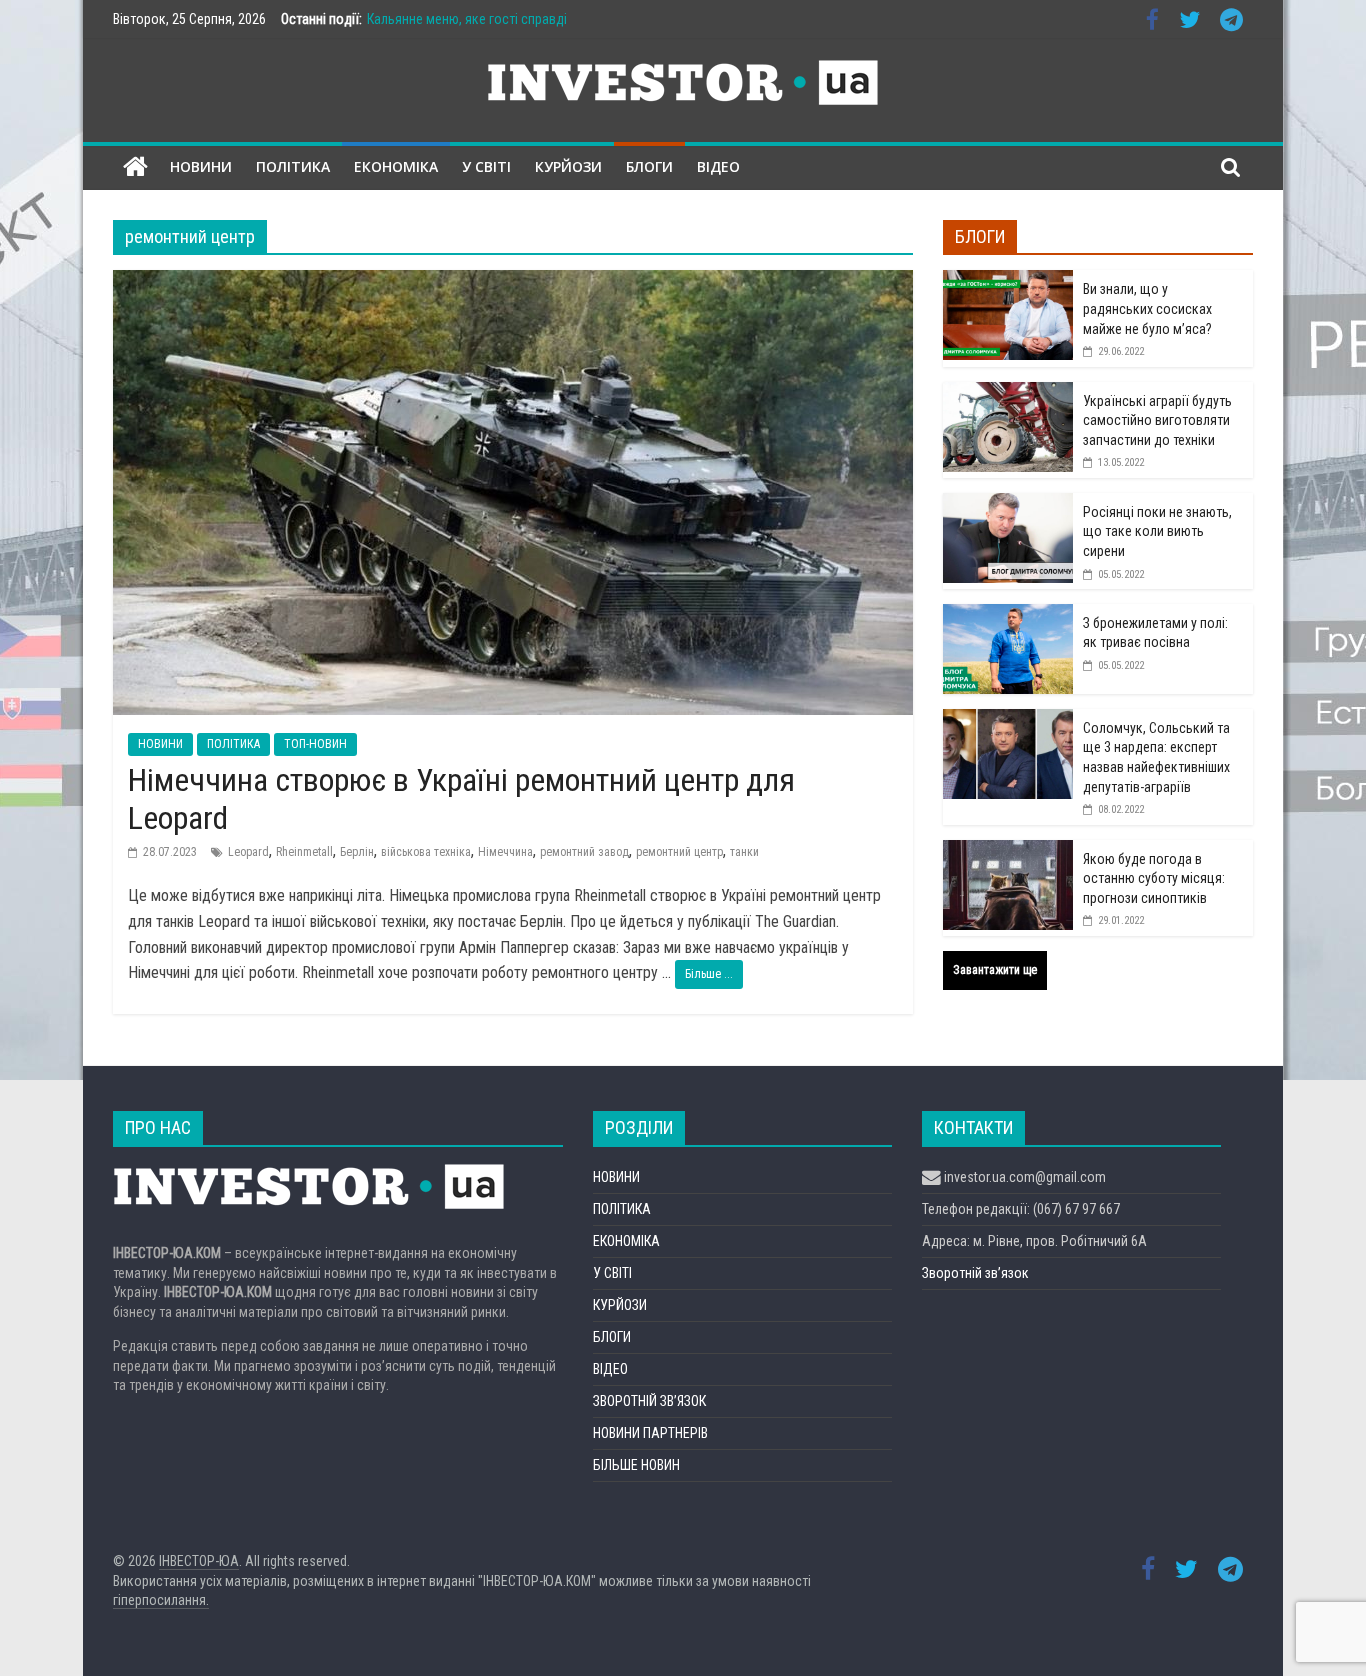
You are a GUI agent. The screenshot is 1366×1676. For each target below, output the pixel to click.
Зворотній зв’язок (975, 1273)
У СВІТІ (486, 166)
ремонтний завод (584, 852)
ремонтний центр (679, 852)
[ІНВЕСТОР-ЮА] (135, 167)
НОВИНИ (201, 166)
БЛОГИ (649, 166)
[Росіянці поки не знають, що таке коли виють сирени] (1008, 504)
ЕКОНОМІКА (396, 166)
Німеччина (505, 852)
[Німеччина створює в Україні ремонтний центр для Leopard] (513, 282)
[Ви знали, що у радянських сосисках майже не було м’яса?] (1008, 281)
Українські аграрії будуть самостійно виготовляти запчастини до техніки (1157, 420)
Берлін (357, 852)
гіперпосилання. (161, 1600)
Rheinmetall (304, 852)
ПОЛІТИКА (293, 166)
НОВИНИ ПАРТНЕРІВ (650, 1433)
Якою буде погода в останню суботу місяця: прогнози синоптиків (1154, 878)
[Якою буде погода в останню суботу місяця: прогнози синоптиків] (1008, 851)
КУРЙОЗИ (568, 166)
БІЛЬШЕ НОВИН (636, 1465)
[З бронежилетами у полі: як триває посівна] (1008, 615)
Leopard (248, 852)
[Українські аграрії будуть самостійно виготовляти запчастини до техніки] (1008, 393)
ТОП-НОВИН (315, 744)
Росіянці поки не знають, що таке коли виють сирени (1157, 531)
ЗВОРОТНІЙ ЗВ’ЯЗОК (649, 1401)
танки (744, 852)
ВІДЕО (718, 166)
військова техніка (426, 852)
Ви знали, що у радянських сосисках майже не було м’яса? (1147, 308)
